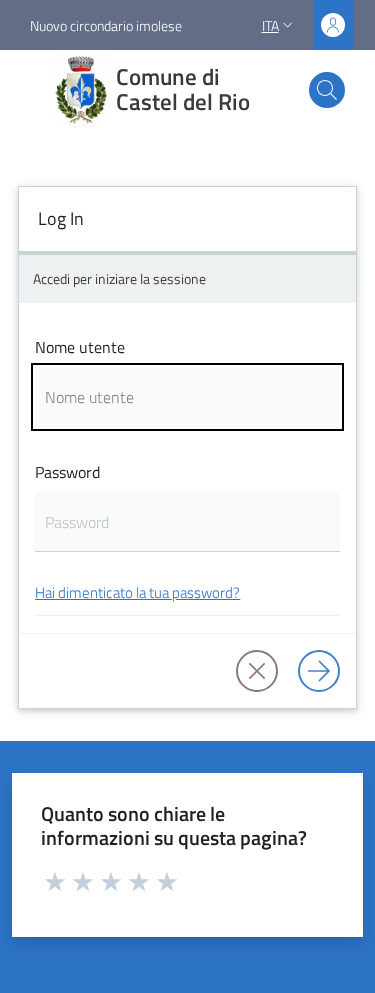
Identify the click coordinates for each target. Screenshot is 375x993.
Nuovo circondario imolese (106, 25)
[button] (327, 90)
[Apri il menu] (28, 90)
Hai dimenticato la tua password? (137, 592)
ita (270, 25)
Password (67, 472)
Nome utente (80, 347)
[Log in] (319, 671)
